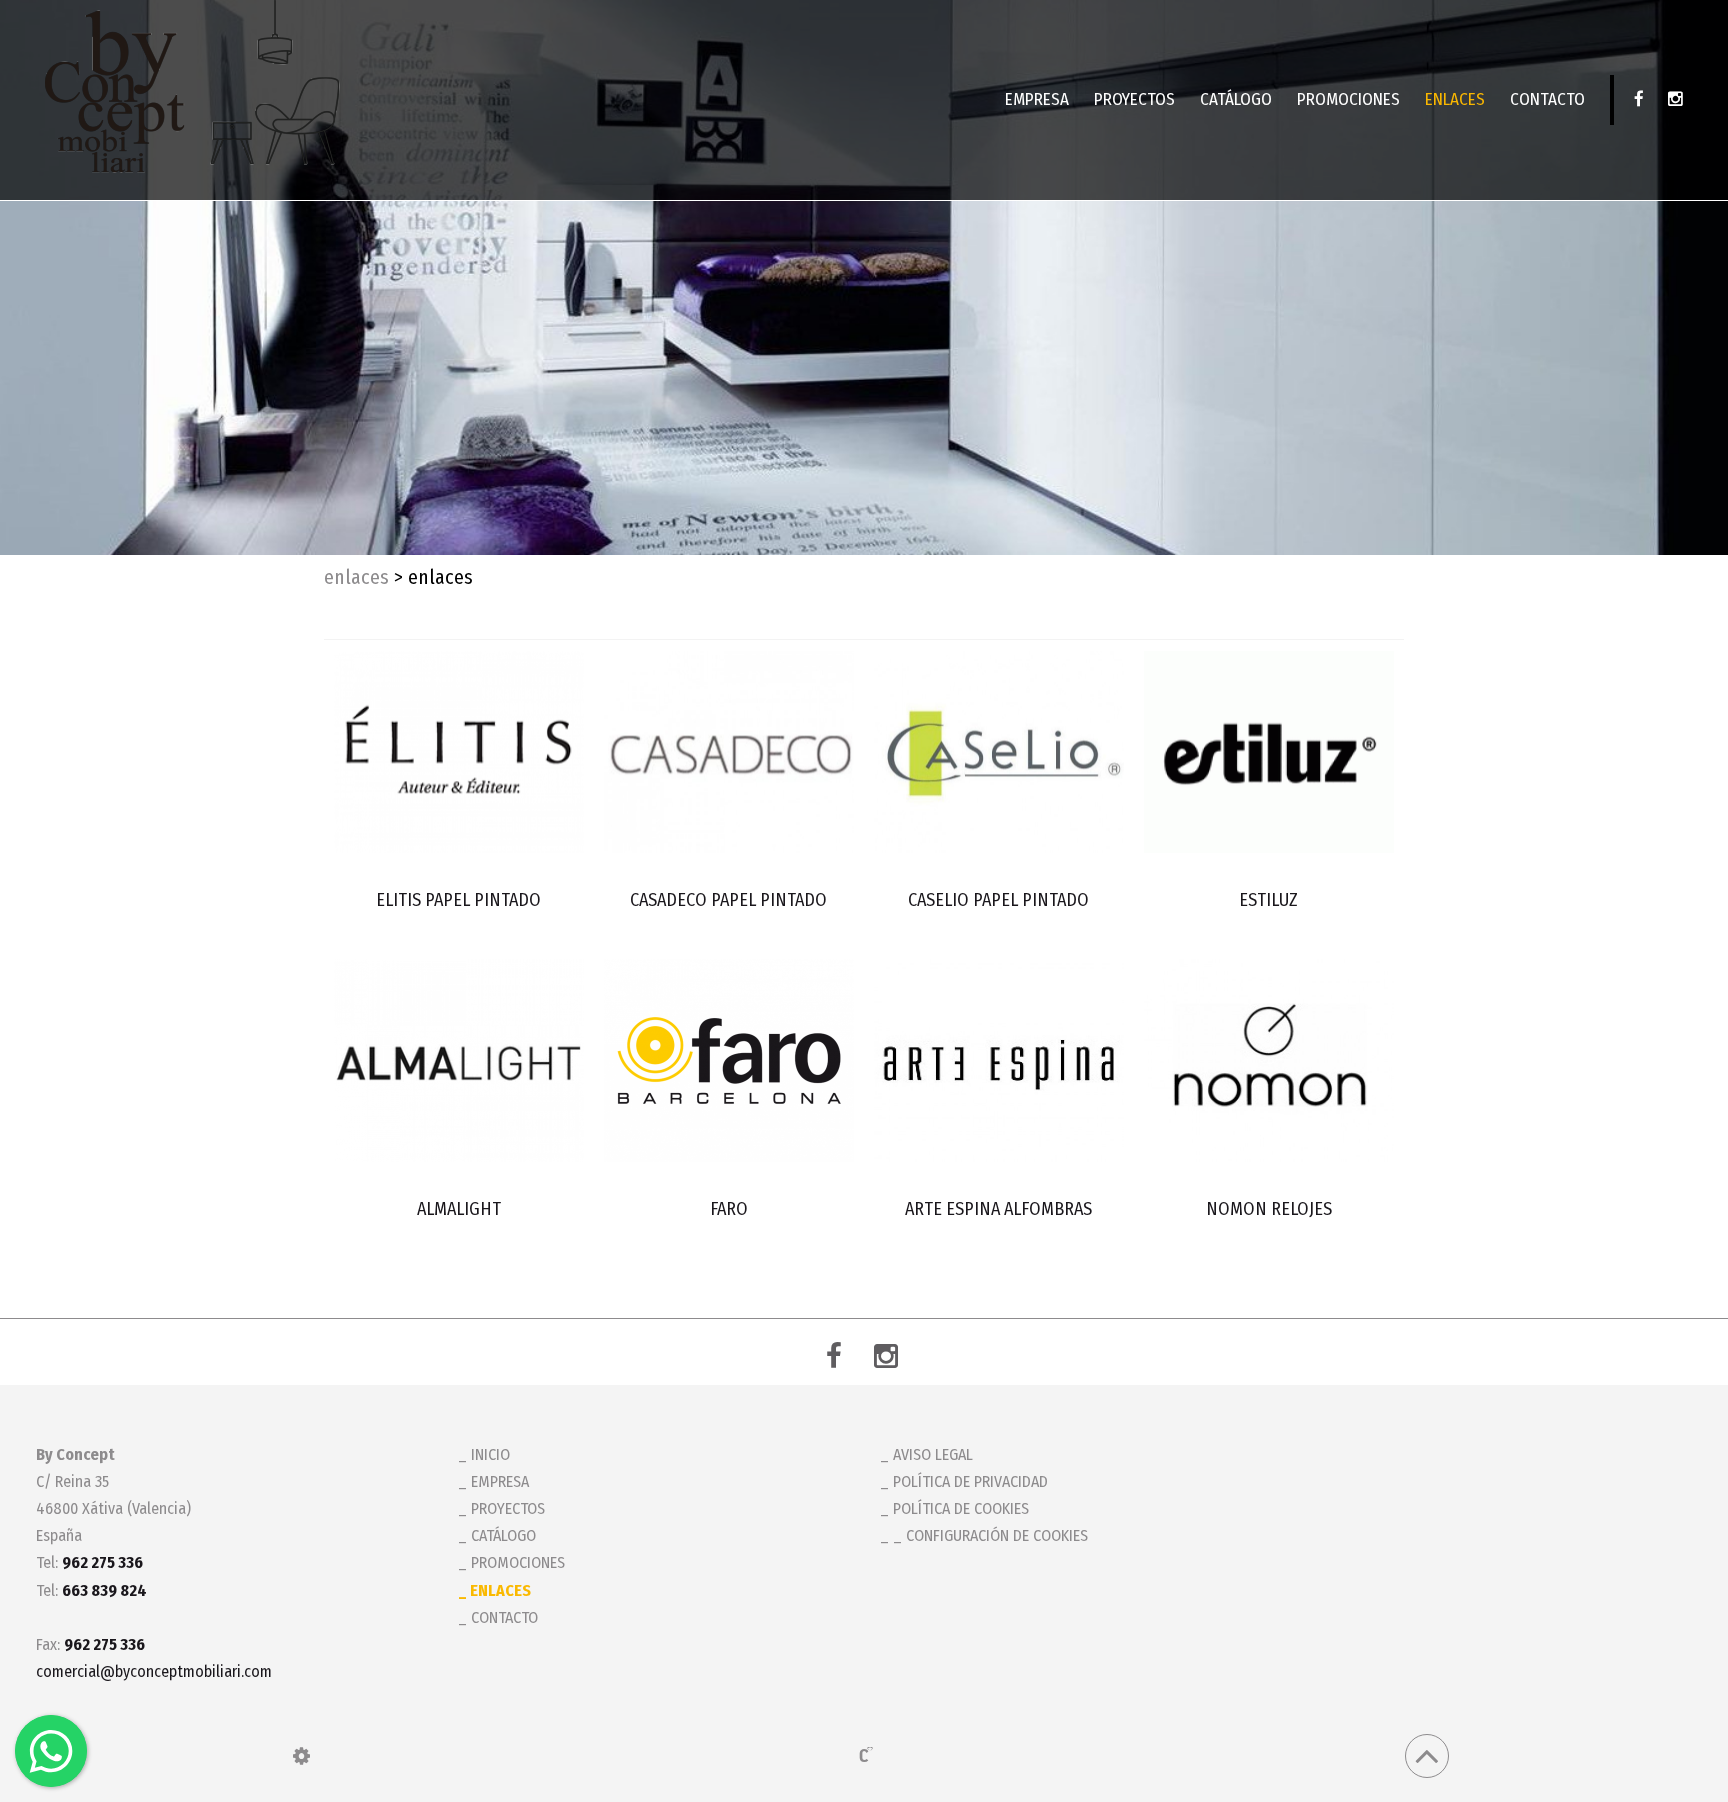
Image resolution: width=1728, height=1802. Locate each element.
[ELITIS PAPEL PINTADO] (458, 752)
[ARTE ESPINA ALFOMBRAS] (998, 1060)
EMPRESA (1037, 99)
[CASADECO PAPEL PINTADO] (728, 752)
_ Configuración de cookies (990, 1535)
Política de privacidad (970, 1481)
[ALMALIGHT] (458, 1060)
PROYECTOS (1134, 99)
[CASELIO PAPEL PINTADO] (998, 752)
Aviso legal (933, 1454)
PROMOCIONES (1348, 99)
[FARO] (728, 1060)
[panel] (301, 1756)
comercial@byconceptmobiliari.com (154, 1671)
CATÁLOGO (1236, 99)
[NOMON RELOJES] (1268, 1060)
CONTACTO (1547, 99)
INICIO (490, 1454)
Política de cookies (961, 1508)
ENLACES (1455, 99)
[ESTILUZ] (1268, 752)
